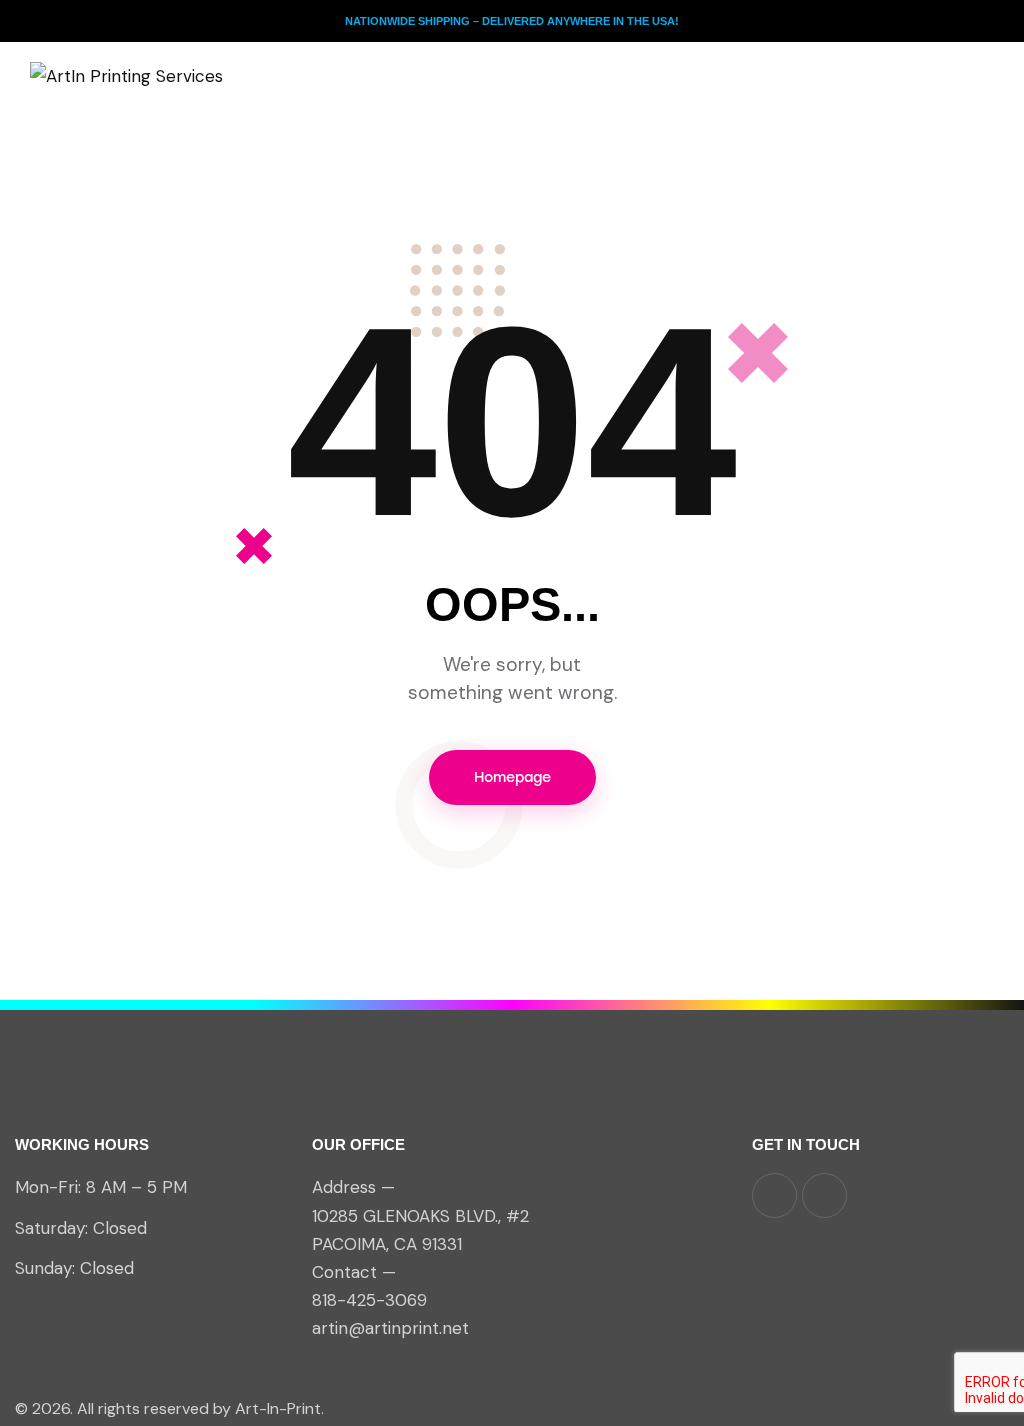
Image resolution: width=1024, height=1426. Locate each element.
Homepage (512, 777)
